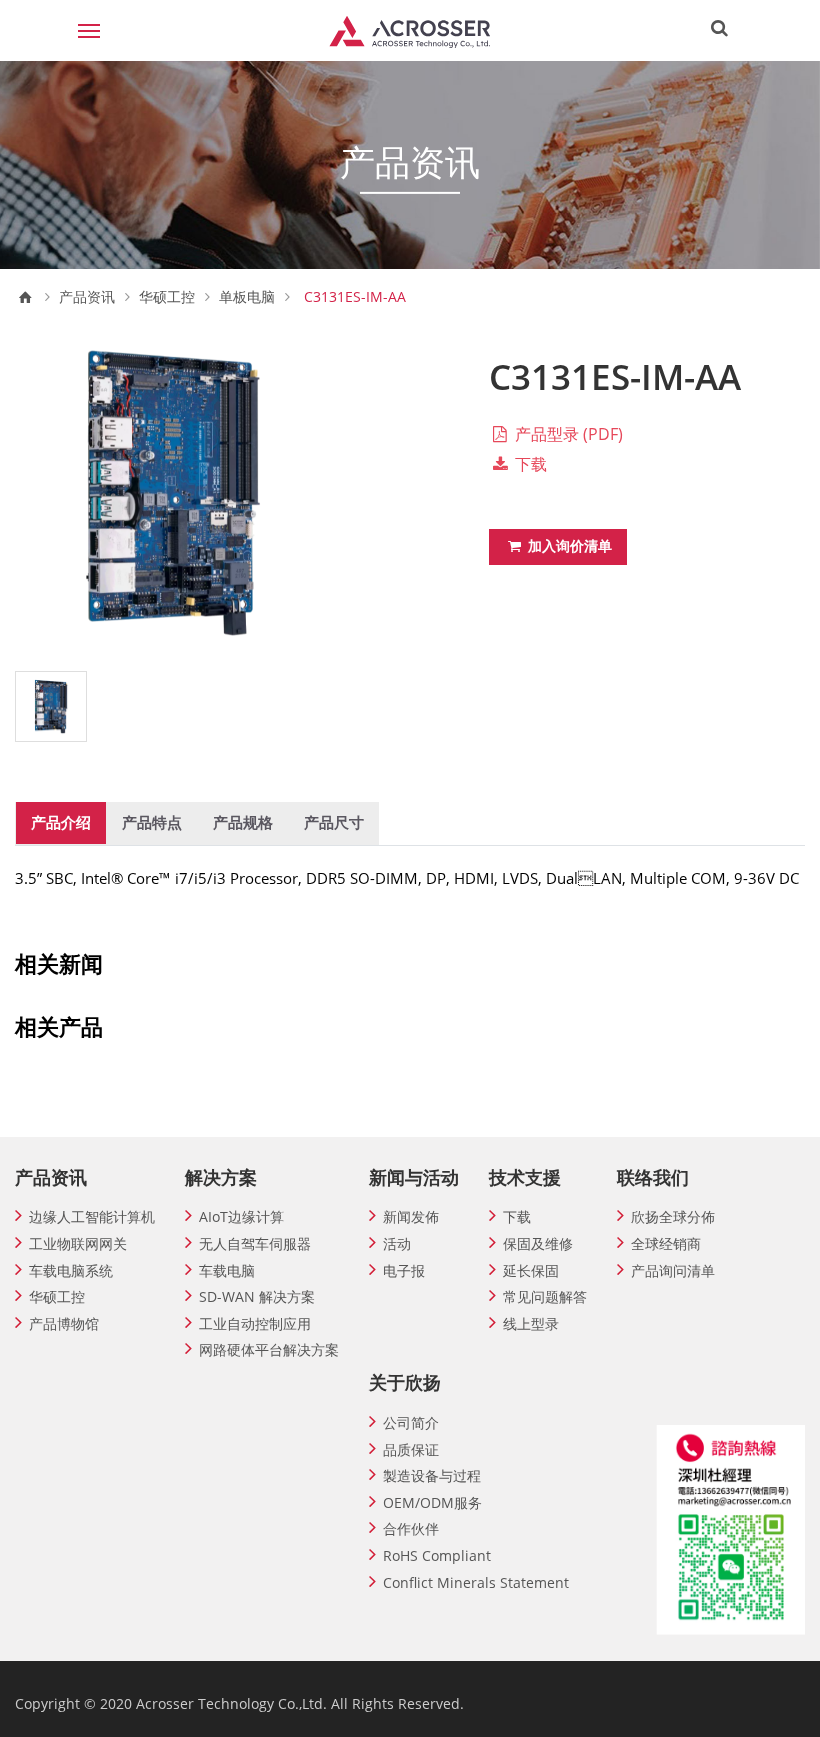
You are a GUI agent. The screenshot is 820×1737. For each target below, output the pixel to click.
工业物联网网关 (78, 1243)
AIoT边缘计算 (241, 1216)
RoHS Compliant (437, 1555)
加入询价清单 (568, 545)
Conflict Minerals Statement (476, 1582)
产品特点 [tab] (152, 822)
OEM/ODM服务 (432, 1502)
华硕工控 (167, 297)
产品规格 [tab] (243, 822)
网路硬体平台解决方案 (269, 1349)
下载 (529, 464)
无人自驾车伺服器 (255, 1243)
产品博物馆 (64, 1323)
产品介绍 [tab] (61, 822)
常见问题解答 (545, 1296)
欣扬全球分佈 (673, 1216)
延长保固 (531, 1270)
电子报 (404, 1270)
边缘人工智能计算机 (92, 1216)
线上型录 (531, 1323)
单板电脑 (247, 297)
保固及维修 (538, 1243)
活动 (397, 1243)
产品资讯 (87, 297)
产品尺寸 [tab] (334, 822)
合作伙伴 (411, 1528)
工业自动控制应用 (255, 1323)
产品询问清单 (673, 1270)
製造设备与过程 (432, 1475)
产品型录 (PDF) (567, 434)
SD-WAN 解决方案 (257, 1296)
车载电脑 (227, 1270)
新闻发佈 (411, 1216)
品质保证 (411, 1449)
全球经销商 (666, 1243)
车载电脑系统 (71, 1270)
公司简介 (411, 1422)
